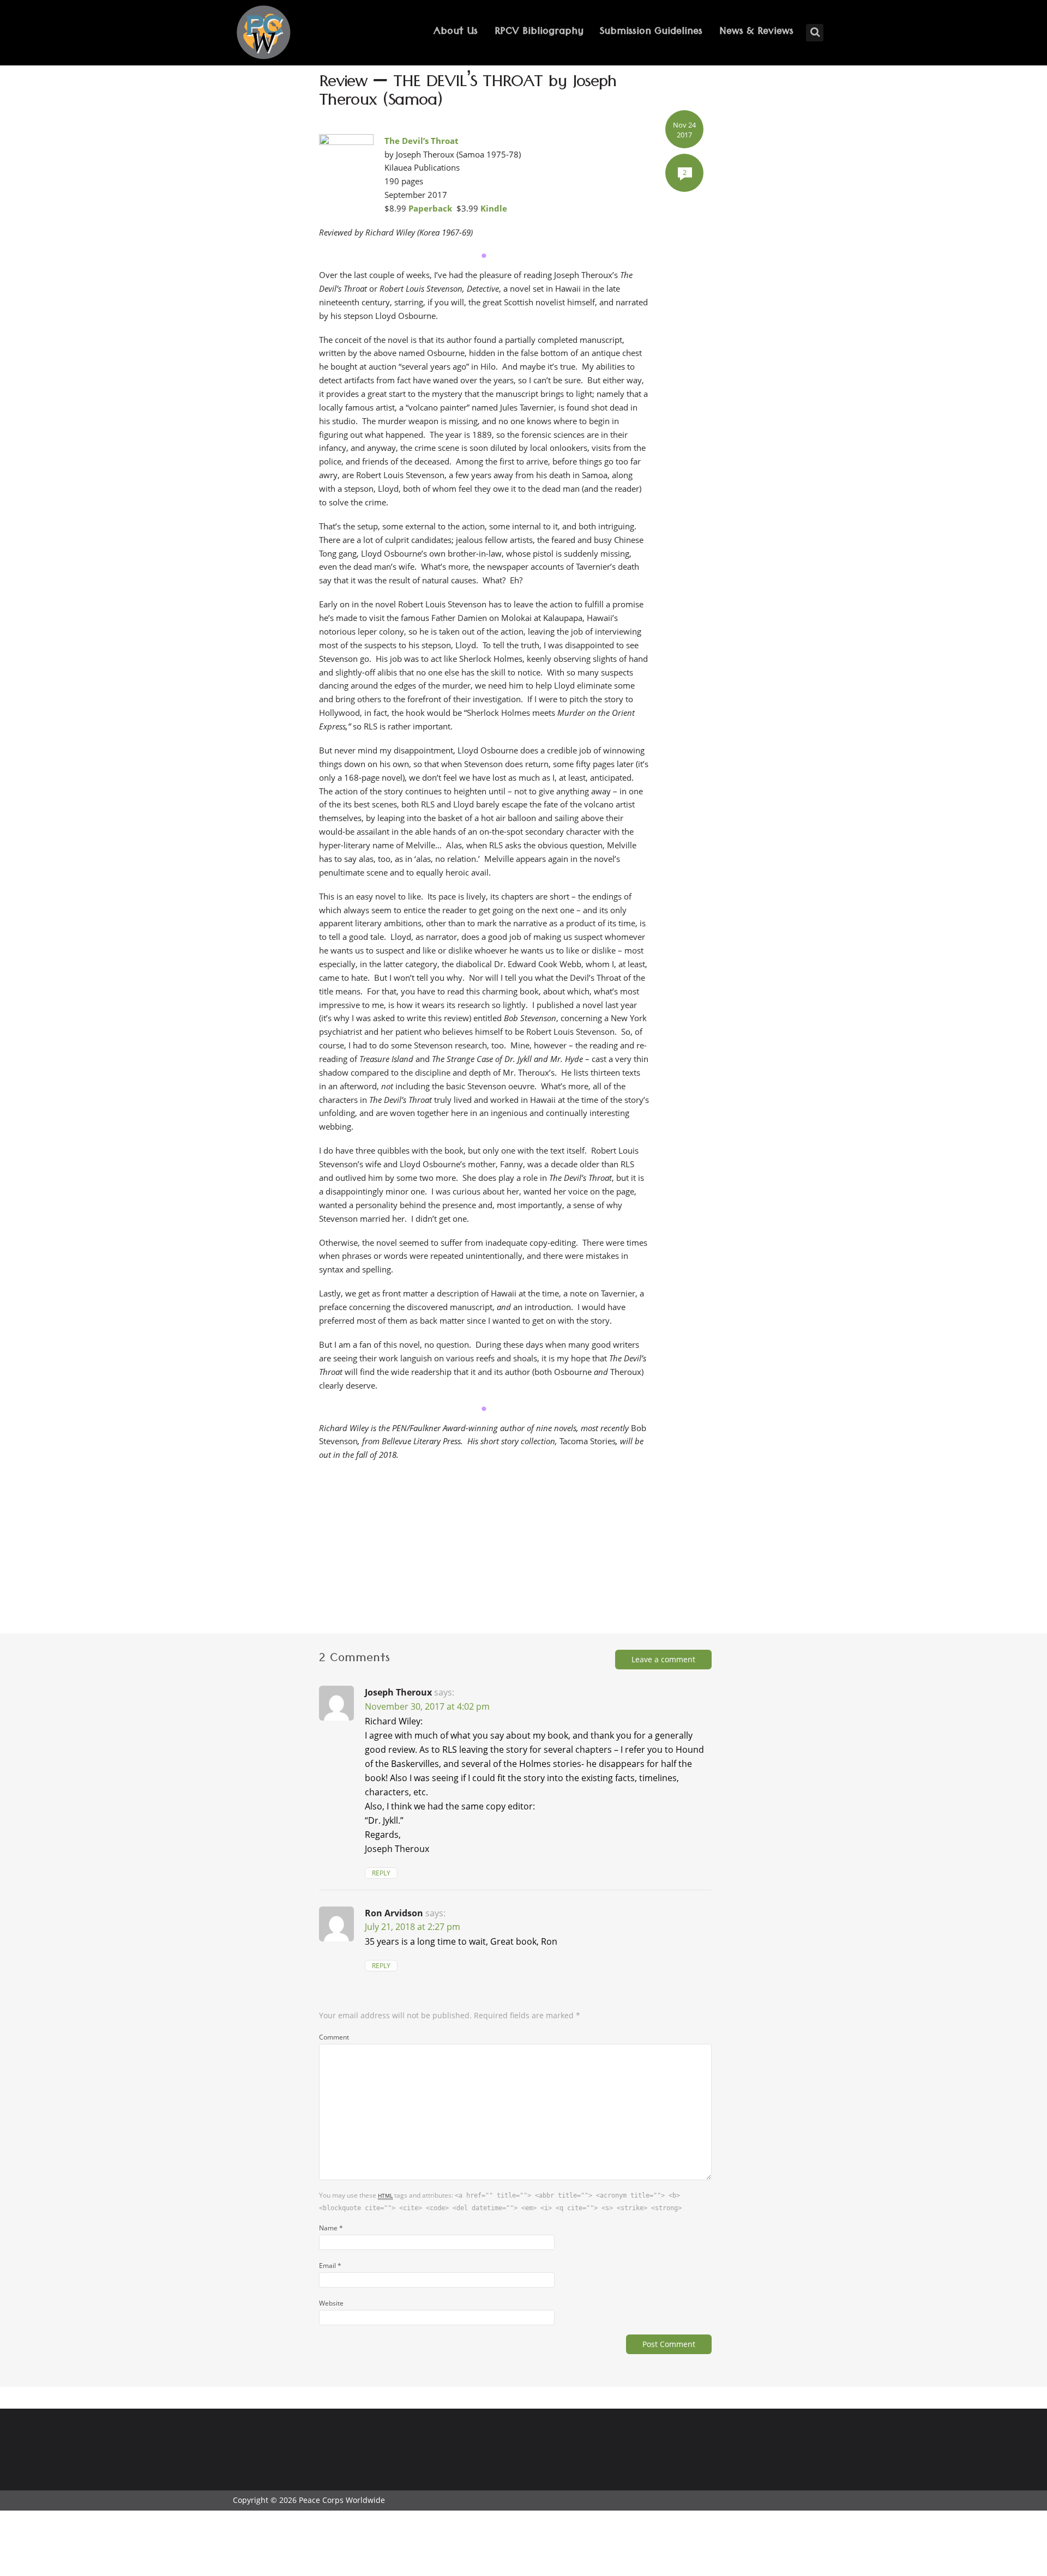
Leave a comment (663, 1659)
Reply (381, 1873)
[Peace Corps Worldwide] (263, 34)
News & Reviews (756, 32)
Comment (334, 2037)
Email (330, 2265)
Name (331, 2228)
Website (331, 2303)
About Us (456, 32)
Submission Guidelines (651, 32)
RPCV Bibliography (539, 32)
